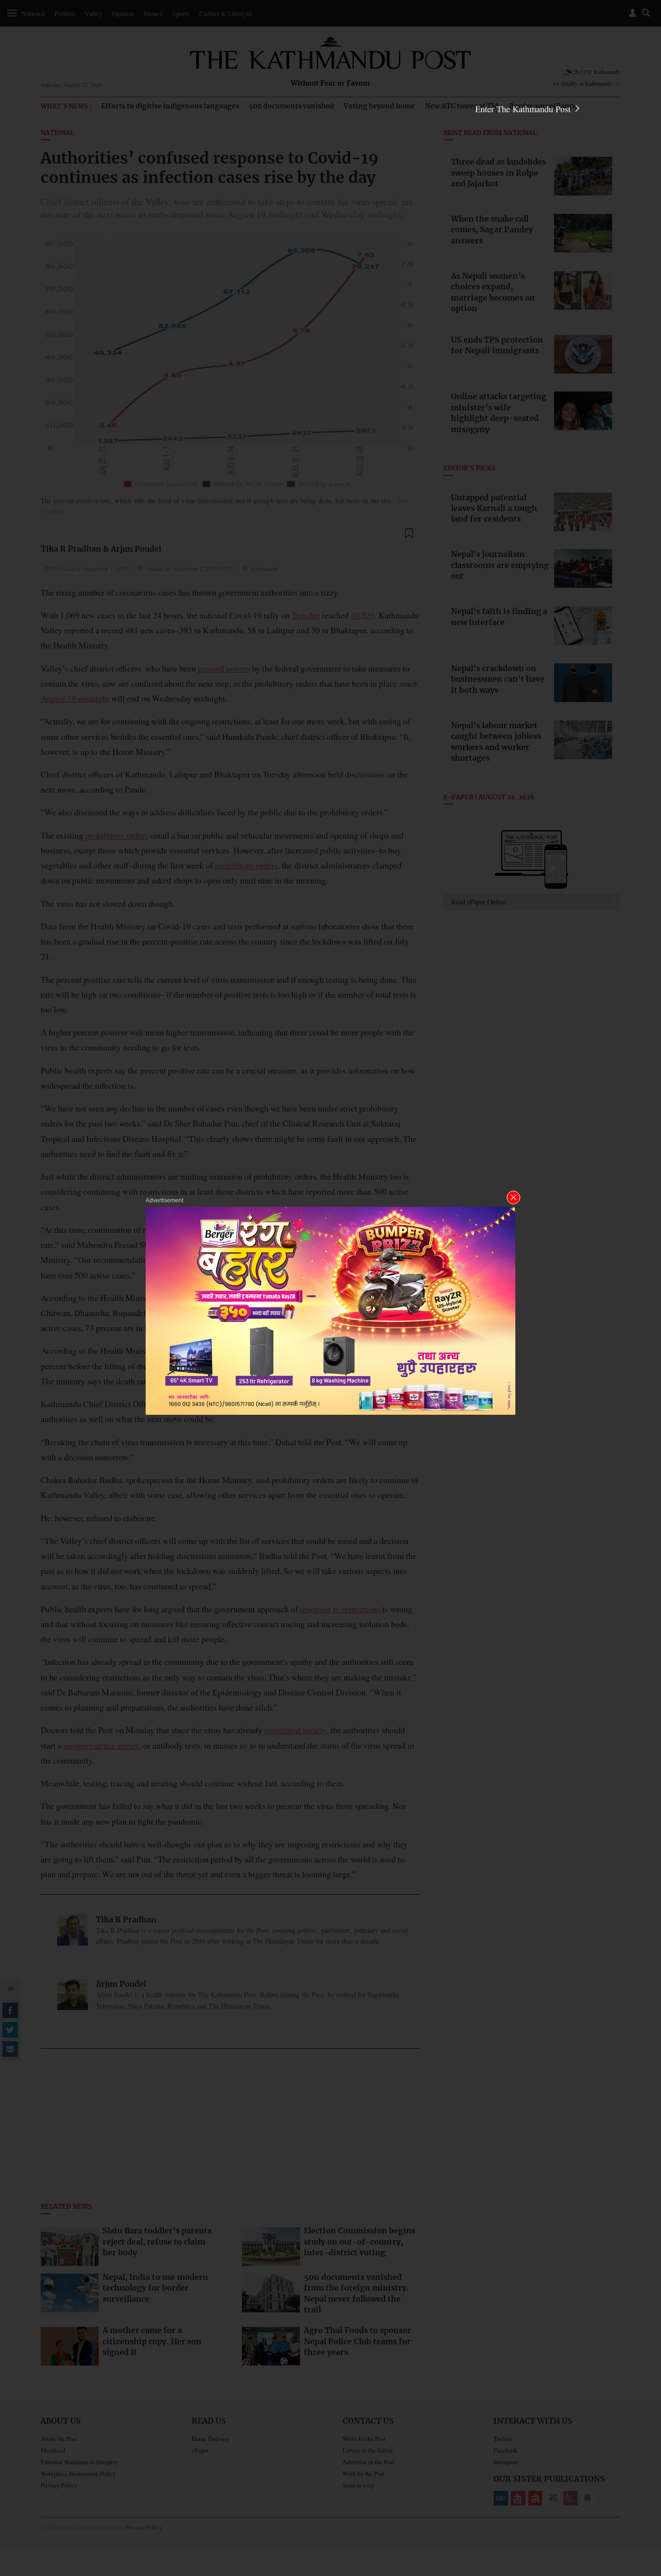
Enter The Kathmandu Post (524, 109)
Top (642, 2501)
